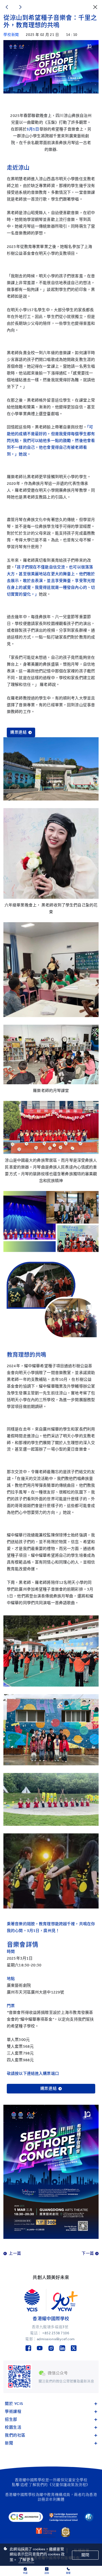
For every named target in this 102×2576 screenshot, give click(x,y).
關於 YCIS (14, 2404)
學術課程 (13, 2412)
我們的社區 (15, 2435)
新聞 (9, 2443)
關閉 (85, 2555)
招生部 (11, 2419)
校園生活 (13, 2427)
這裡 (24, 2485)
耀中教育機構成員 (55, 2495)
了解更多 (26, 2560)
